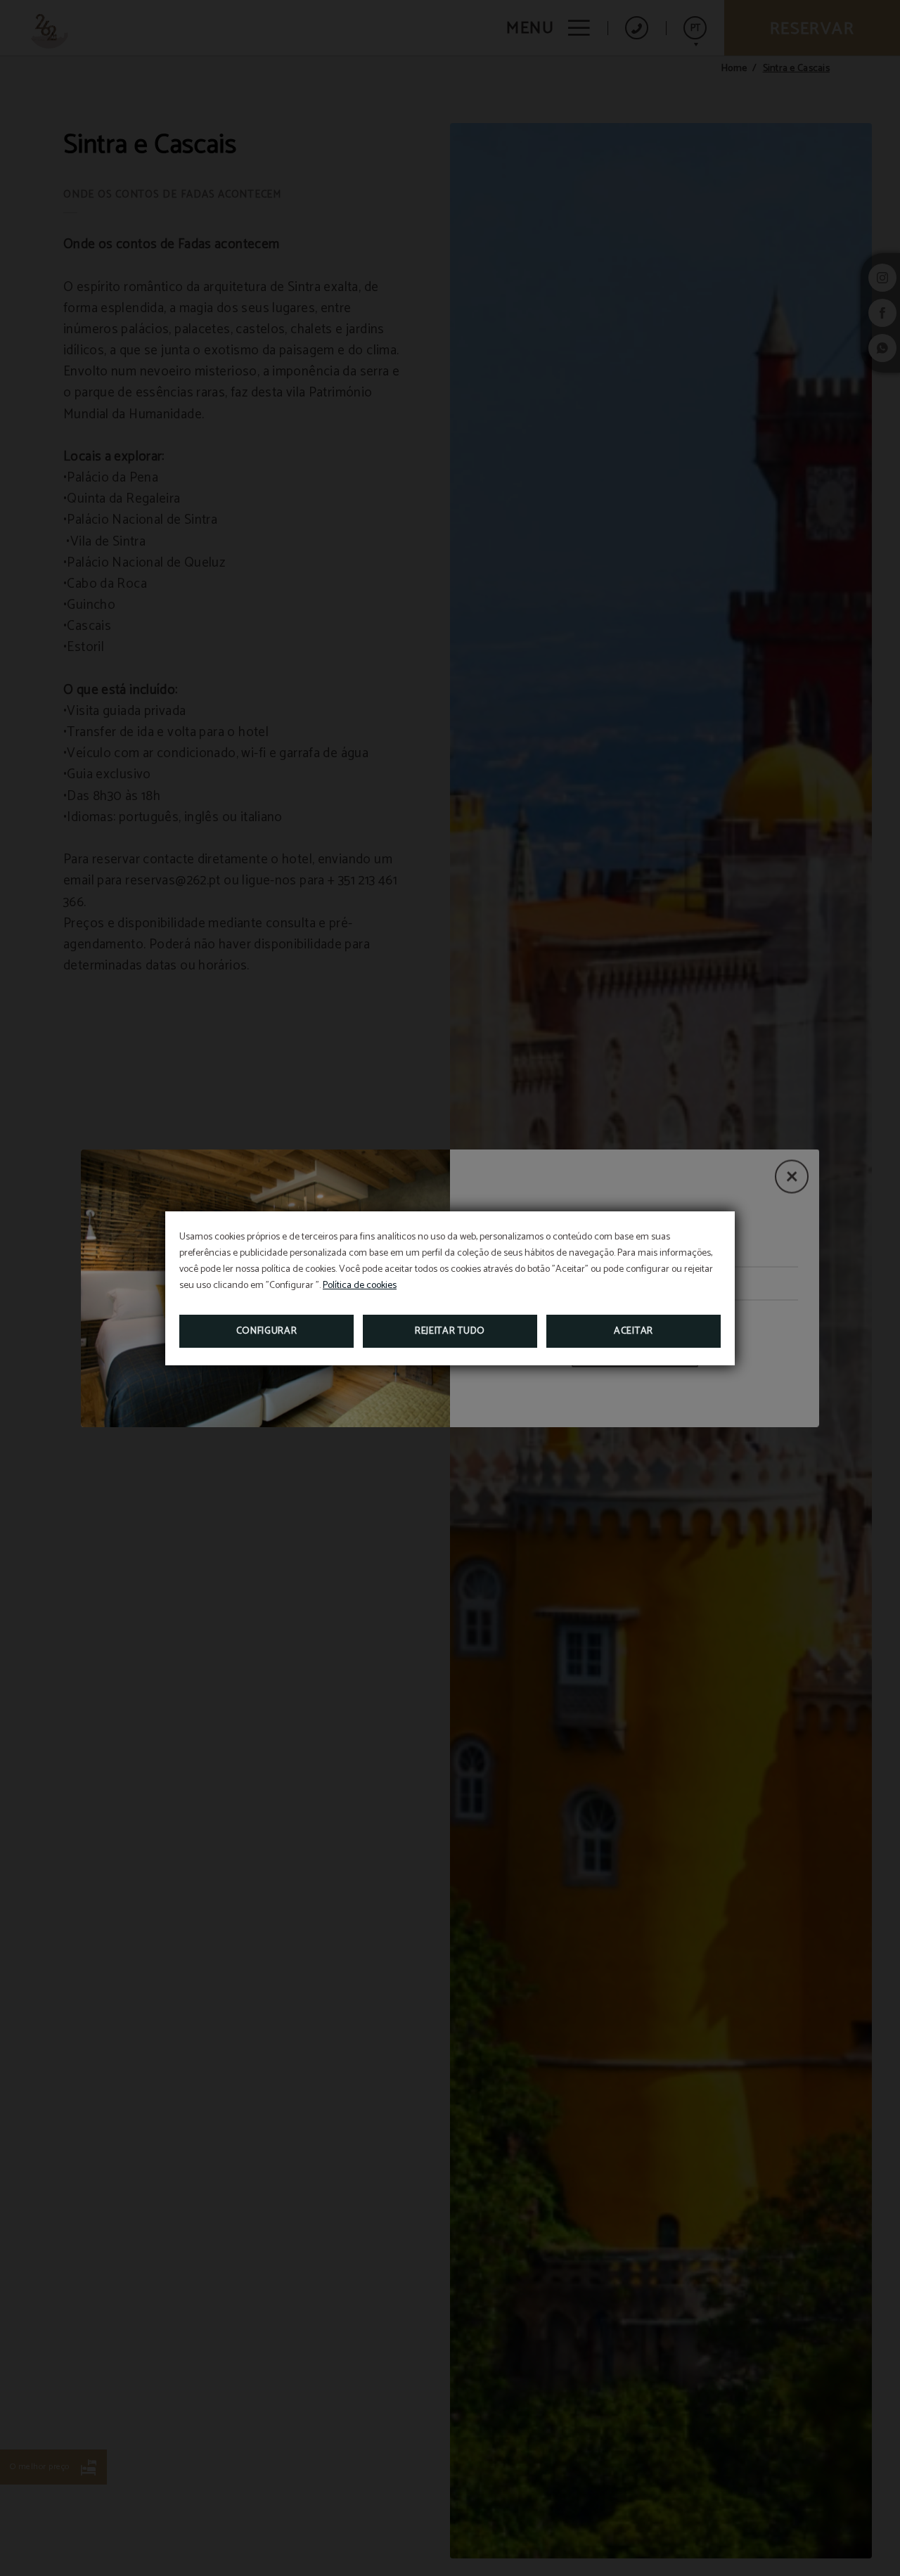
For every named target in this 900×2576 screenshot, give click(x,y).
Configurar (267, 1331)
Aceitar (634, 1331)
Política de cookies (360, 1286)
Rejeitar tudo (450, 1331)
